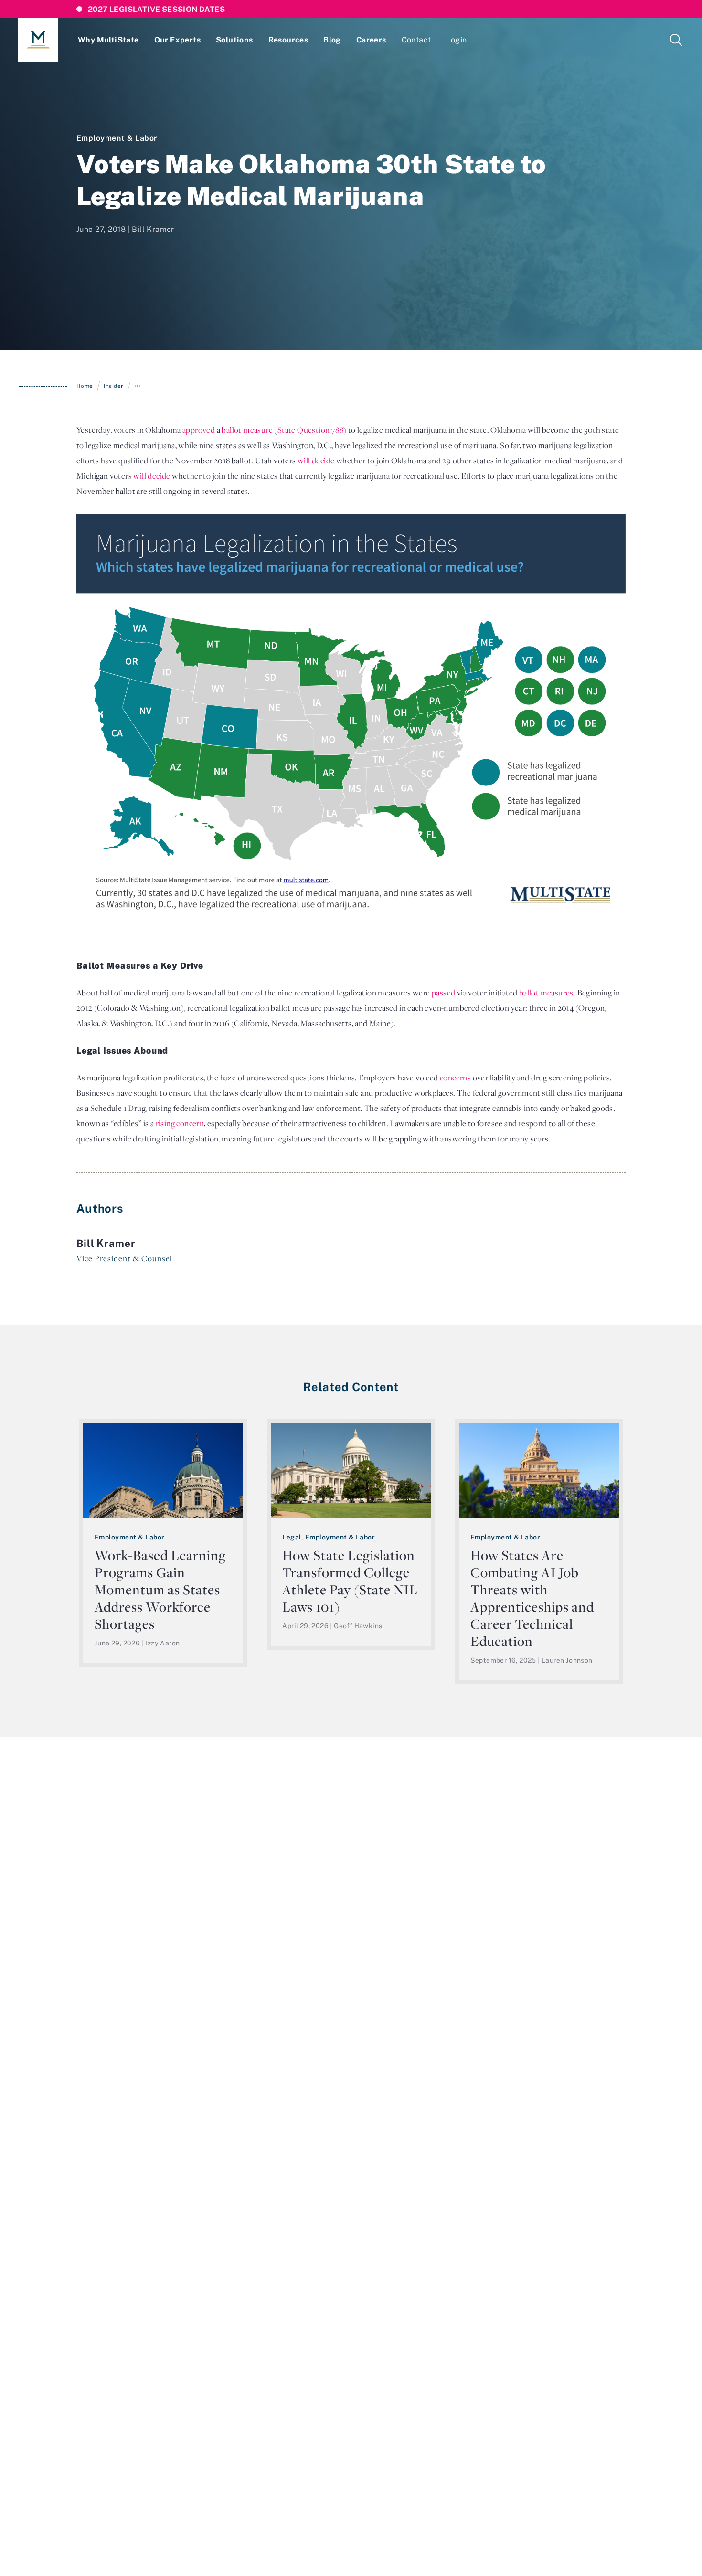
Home (85, 386)
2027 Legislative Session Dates (156, 9)
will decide (316, 461)
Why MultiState (108, 40)
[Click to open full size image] (351, 715)
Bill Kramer (153, 229)
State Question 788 (310, 430)
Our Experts (177, 40)
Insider (113, 386)
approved (199, 430)
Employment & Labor (117, 138)
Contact (416, 40)
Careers (371, 40)
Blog (332, 40)
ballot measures (546, 993)
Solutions (234, 40)
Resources (288, 40)
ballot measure (247, 430)
